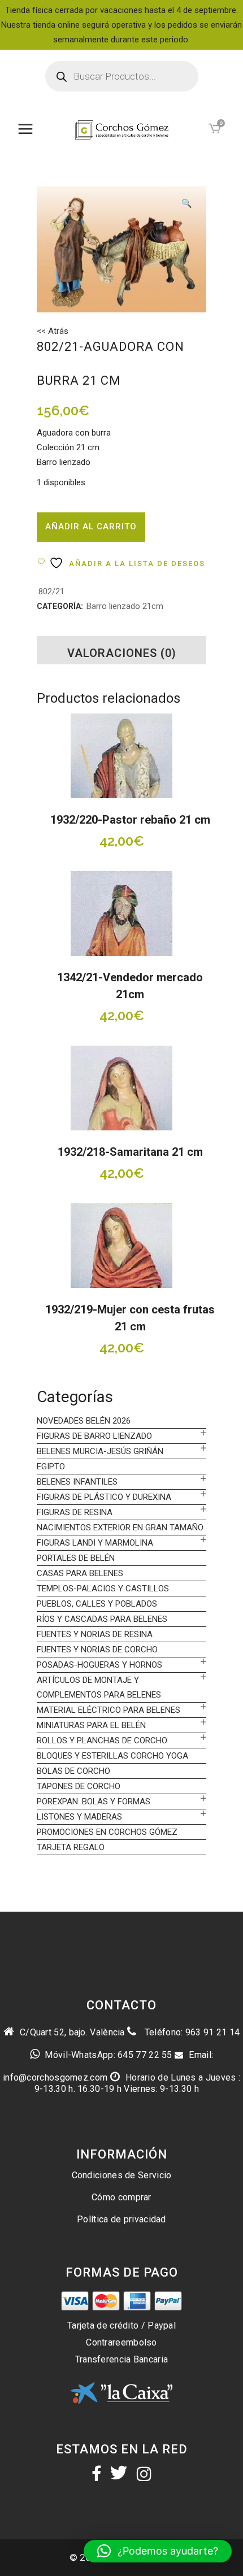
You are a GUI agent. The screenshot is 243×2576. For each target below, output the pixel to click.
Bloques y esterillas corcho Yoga (112, 1756)
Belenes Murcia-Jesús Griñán (100, 1451)
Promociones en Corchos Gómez (107, 1832)
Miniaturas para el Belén (91, 1725)
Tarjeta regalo (71, 1847)
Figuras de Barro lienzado (94, 1436)
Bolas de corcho (73, 1771)
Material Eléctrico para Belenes (109, 1710)
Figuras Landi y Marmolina (95, 1543)
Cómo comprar (121, 2197)
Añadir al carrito (91, 526)
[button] (186, 204)
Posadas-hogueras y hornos (99, 1665)
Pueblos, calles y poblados (97, 1604)
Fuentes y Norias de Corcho (97, 1650)
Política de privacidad (121, 2219)
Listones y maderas (79, 1817)
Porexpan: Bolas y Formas (94, 1802)
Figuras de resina (75, 1512)
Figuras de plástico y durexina (104, 1497)
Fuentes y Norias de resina (95, 1634)
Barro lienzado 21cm (125, 606)
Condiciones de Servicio (122, 2175)
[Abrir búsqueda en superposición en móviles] (122, 76)
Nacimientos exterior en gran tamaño (120, 1528)
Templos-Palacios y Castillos (103, 1589)
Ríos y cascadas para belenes (102, 1619)
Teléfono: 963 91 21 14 (191, 2032)
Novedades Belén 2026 (84, 1421)
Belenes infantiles (77, 1482)
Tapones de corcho (79, 1786)
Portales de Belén (76, 1558)
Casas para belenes (80, 1573)
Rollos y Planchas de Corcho (102, 1740)
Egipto (51, 1467)
